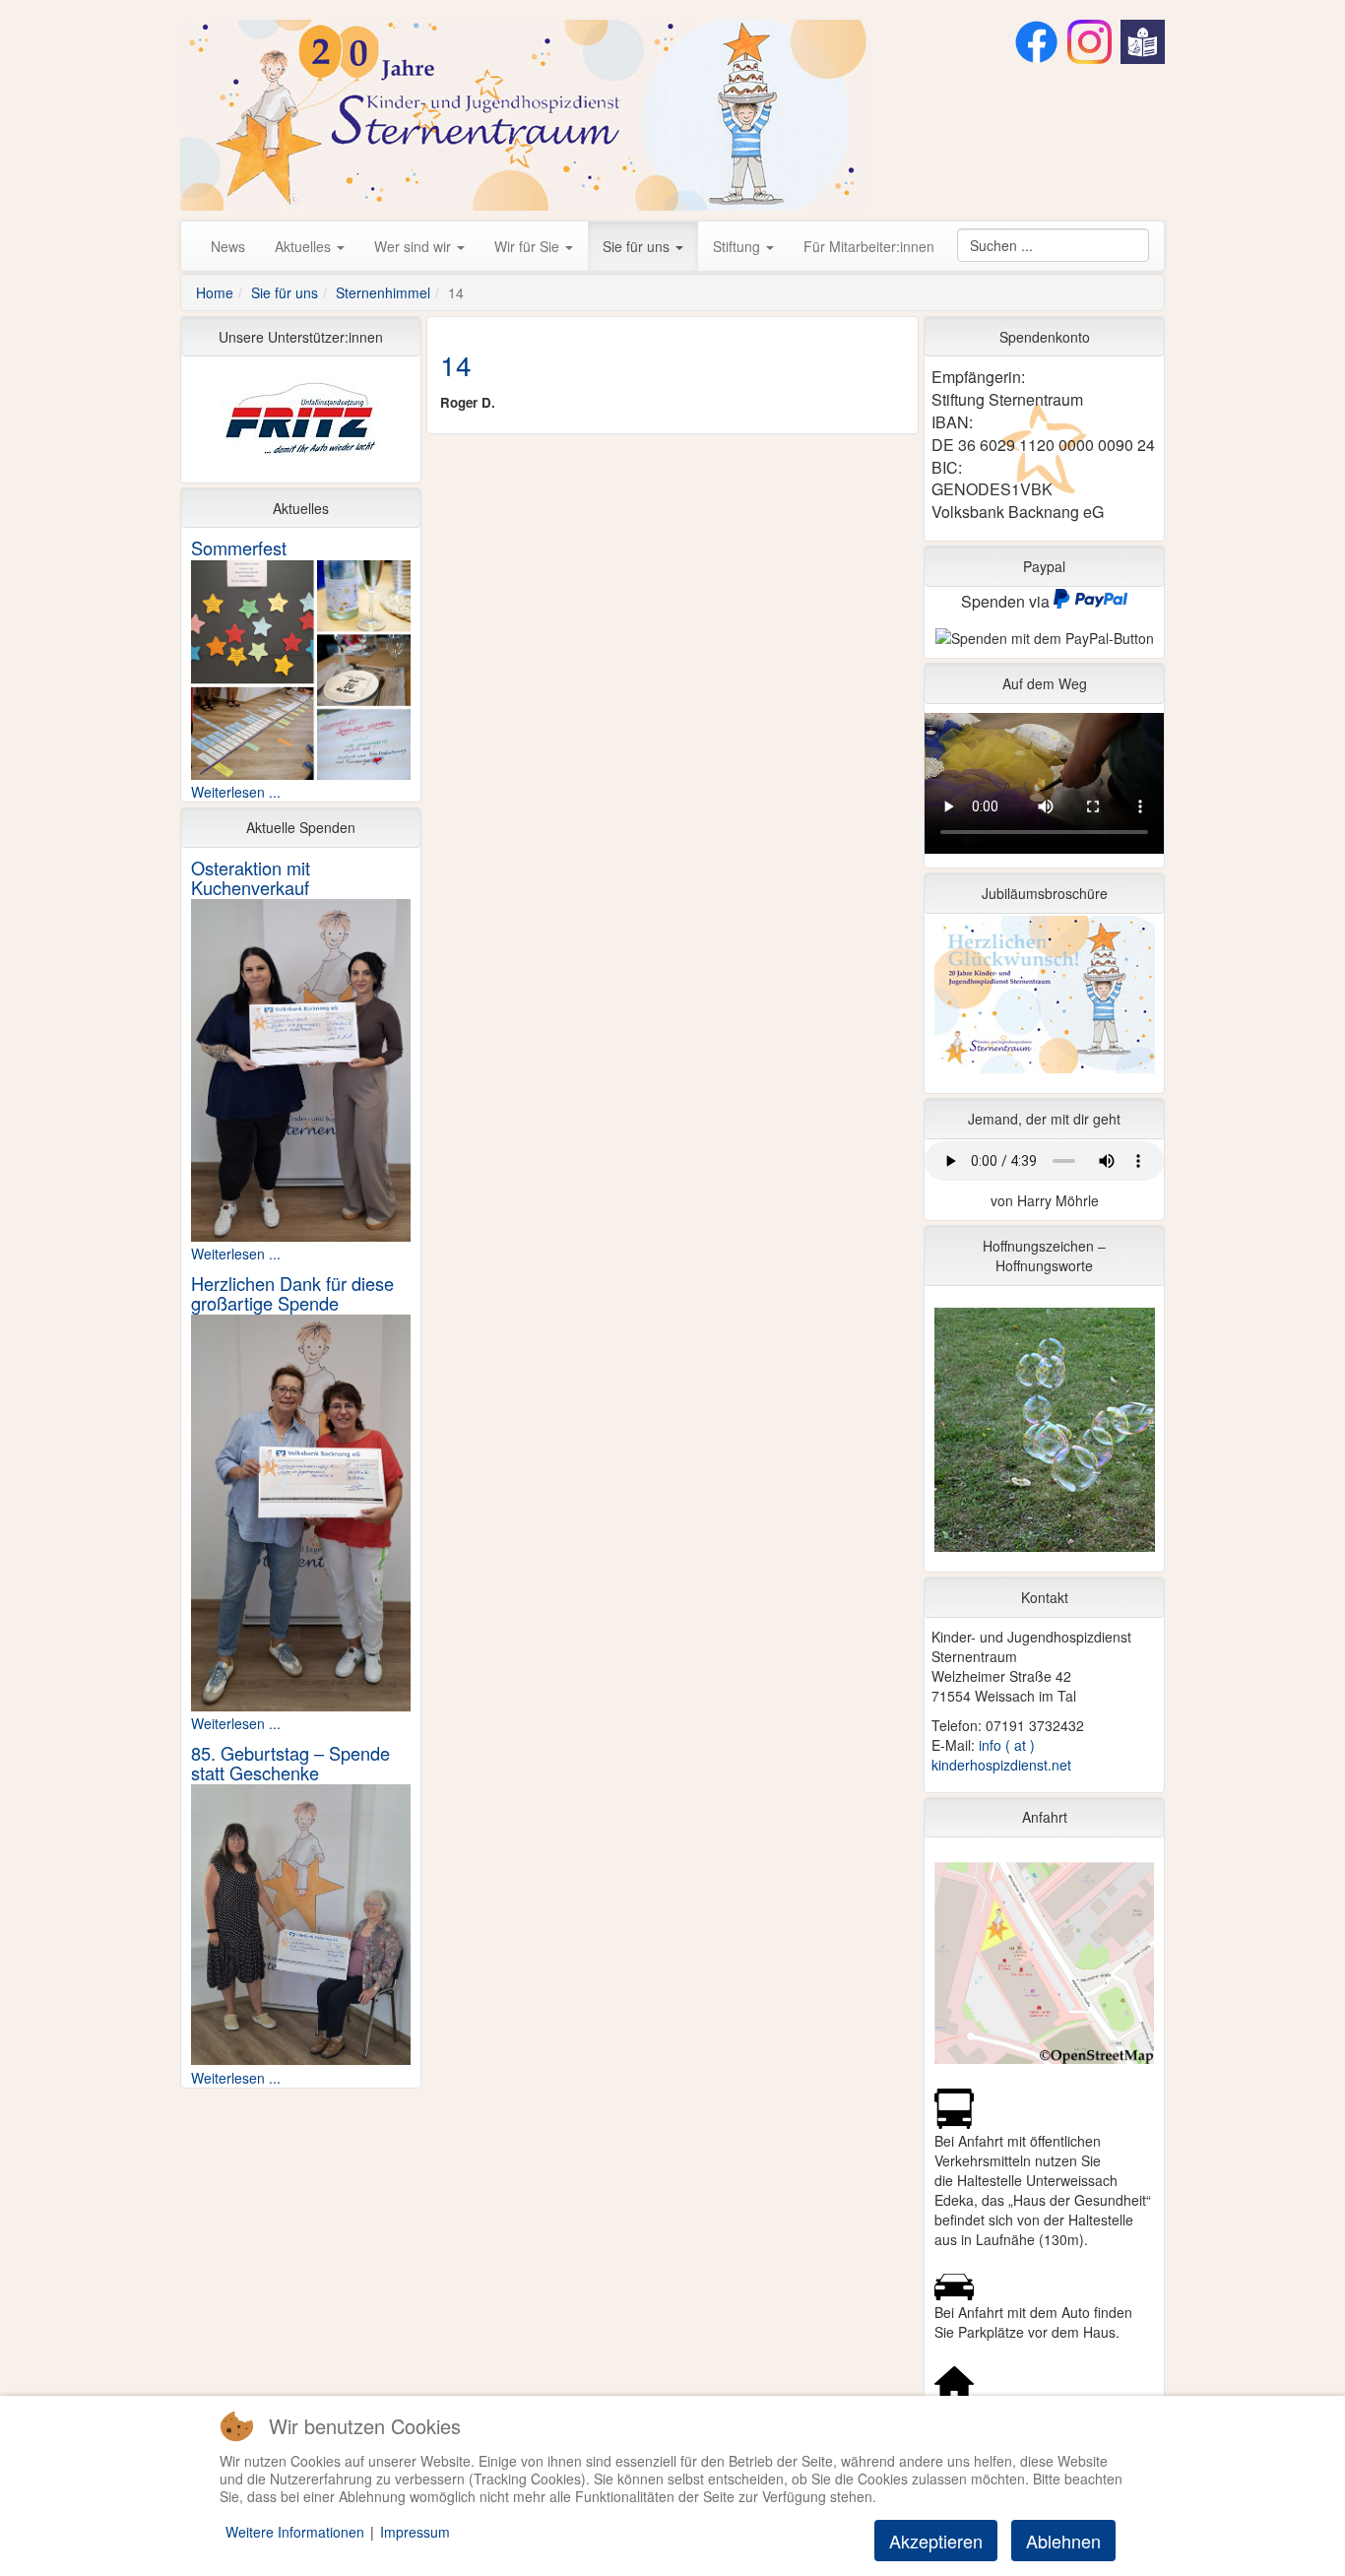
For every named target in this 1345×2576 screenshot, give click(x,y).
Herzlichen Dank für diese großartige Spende (292, 1293)
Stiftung (738, 246)
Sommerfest (239, 547)
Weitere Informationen (295, 2532)
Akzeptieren (936, 2541)
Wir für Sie (529, 246)
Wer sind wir (415, 246)
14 (456, 364)
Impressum (415, 2532)
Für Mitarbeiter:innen (869, 246)
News (228, 246)
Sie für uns (638, 246)
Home (215, 292)
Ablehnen (1063, 2541)
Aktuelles (305, 246)
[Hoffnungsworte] (1044, 1435)
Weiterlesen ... (236, 792)
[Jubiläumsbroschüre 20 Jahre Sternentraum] (1044, 999)
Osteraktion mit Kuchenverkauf (251, 877)
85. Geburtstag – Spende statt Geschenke (290, 1763)
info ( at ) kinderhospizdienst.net (1001, 1755)
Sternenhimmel (383, 292)
